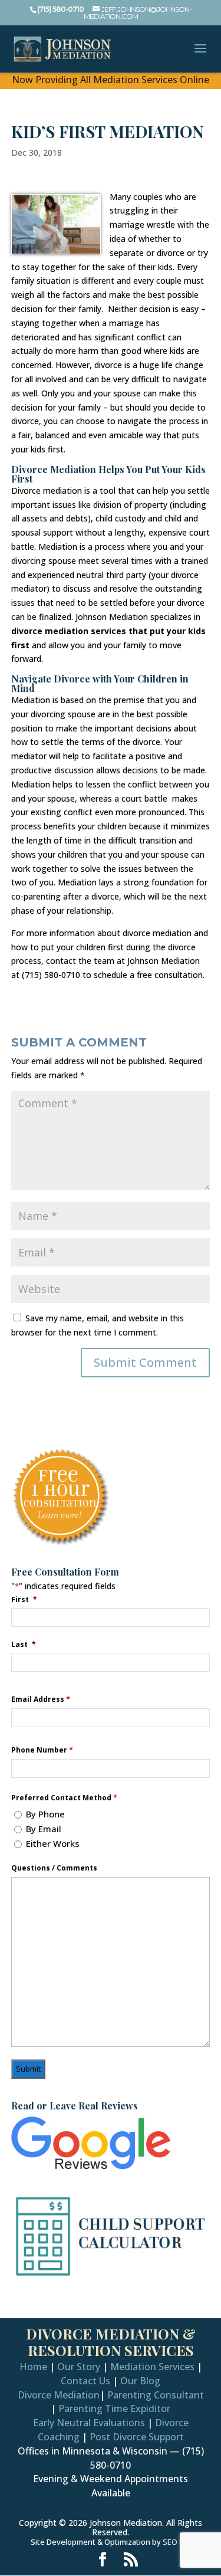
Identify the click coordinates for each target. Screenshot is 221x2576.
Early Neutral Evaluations (89, 2423)
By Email (44, 1829)
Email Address (41, 1699)
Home (33, 2367)
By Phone (45, 1814)
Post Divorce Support (137, 2437)
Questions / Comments (54, 1868)
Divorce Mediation (59, 2395)
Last (24, 1644)
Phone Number (42, 1750)
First (24, 1599)
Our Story (79, 2367)
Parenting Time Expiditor (114, 2408)
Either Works (53, 1843)
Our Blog (140, 2381)
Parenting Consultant (156, 2395)
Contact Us (85, 2381)
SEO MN (177, 2542)
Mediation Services (152, 2367)
